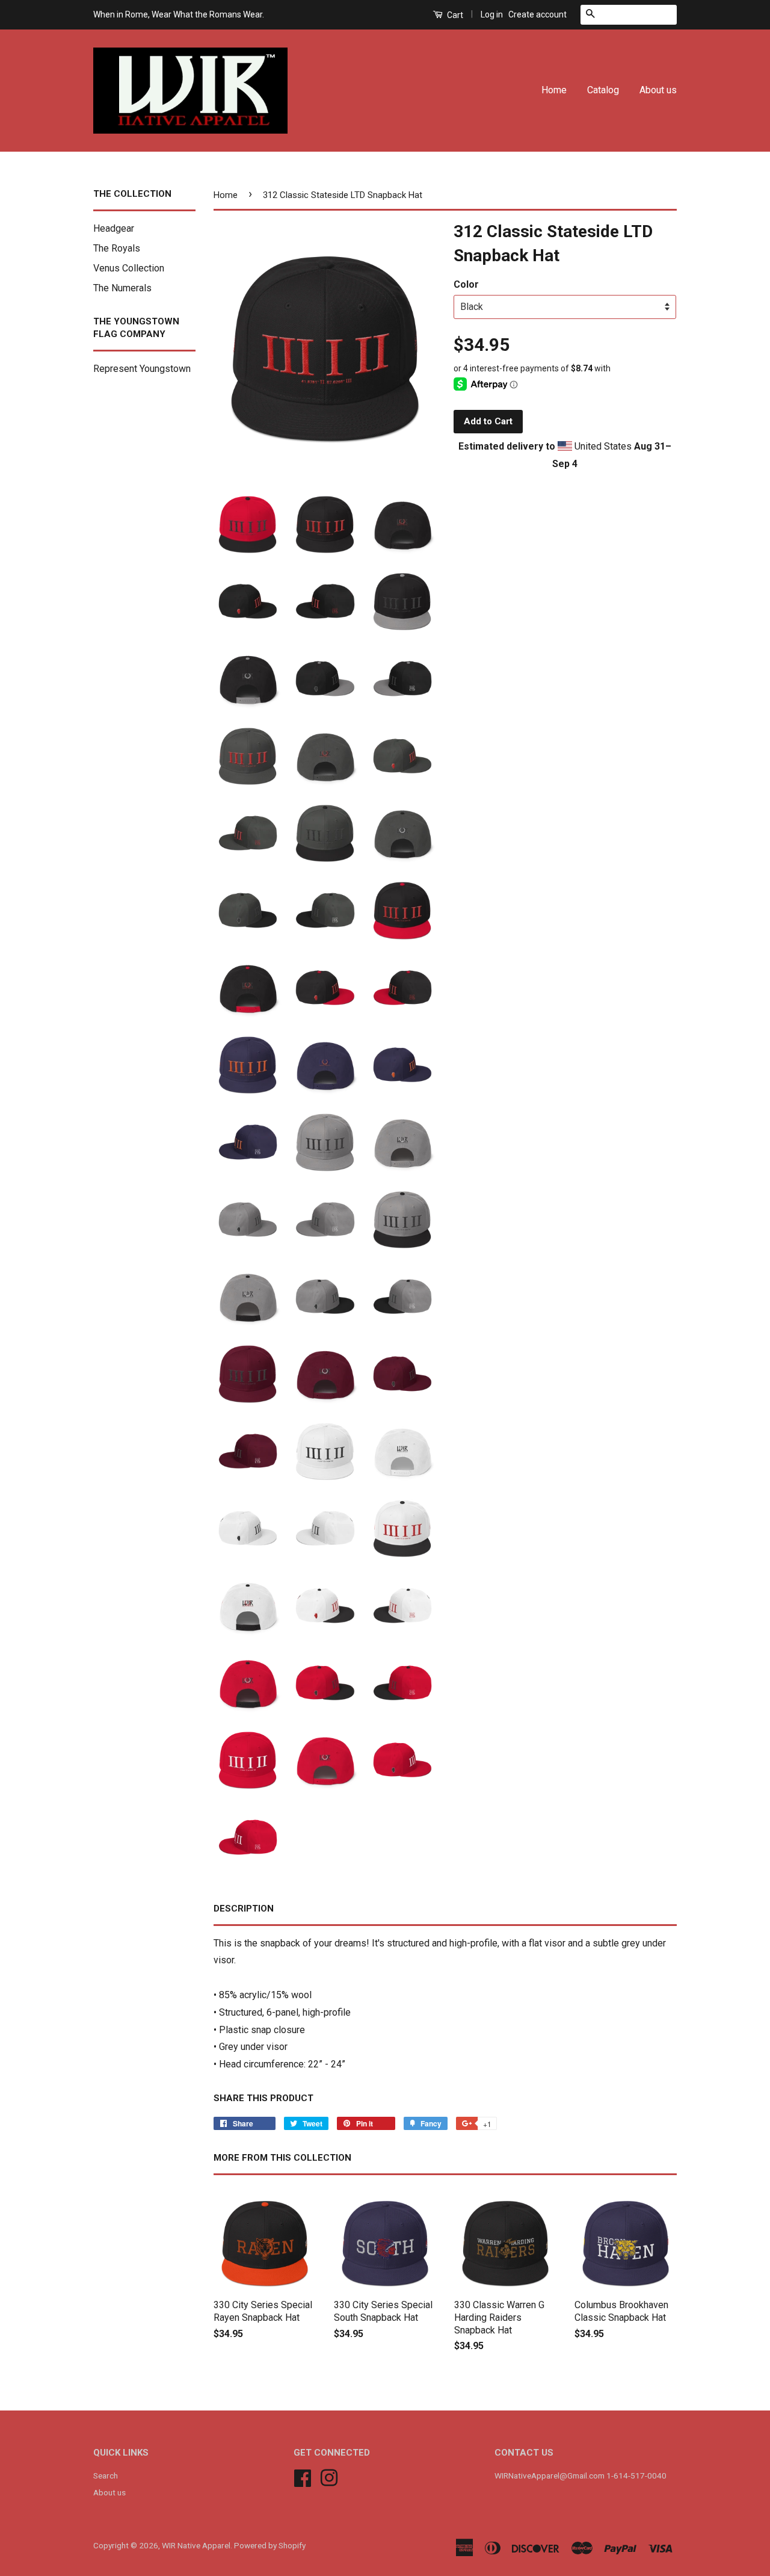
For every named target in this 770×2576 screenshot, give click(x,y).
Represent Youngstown (142, 369)
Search (106, 2475)
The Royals (117, 248)
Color (466, 284)
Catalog (603, 90)
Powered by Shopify (270, 2545)
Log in (492, 14)
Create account (537, 14)
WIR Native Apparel (196, 2545)
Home (554, 90)
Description (244, 1909)
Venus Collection (129, 268)
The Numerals (122, 288)
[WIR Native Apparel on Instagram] (329, 2477)
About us (658, 90)
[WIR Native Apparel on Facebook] (303, 2477)
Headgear (114, 228)
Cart (454, 15)
